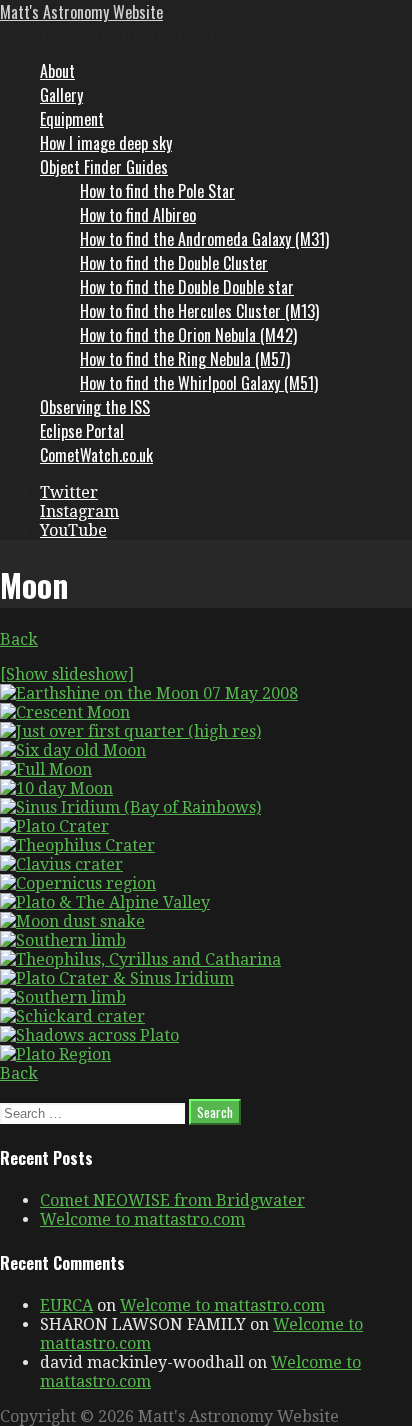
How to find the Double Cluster (174, 263)
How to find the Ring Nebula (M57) (185, 359)
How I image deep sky (106, 143)
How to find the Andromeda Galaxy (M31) (204, 239)
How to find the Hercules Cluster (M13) (199, 311)
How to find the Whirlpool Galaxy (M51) (199, 383)
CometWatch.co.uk (96, 455)
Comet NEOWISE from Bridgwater (172, 1200)
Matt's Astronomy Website (81, 12)
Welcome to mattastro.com (142, 1219)
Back (19, 639)
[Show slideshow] (67, 674)
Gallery (61, 95)
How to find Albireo (138, 215)
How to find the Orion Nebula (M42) (188, 335)
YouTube (73, 530)
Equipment (72, 119)
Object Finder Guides (104, 167)
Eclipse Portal (82, 431)
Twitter (69, 492)
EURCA (66, 1305)
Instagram (79, 511)
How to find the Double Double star (187, 287)
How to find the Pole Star (157, 191)
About (57, 71)
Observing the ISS (95, 407)
